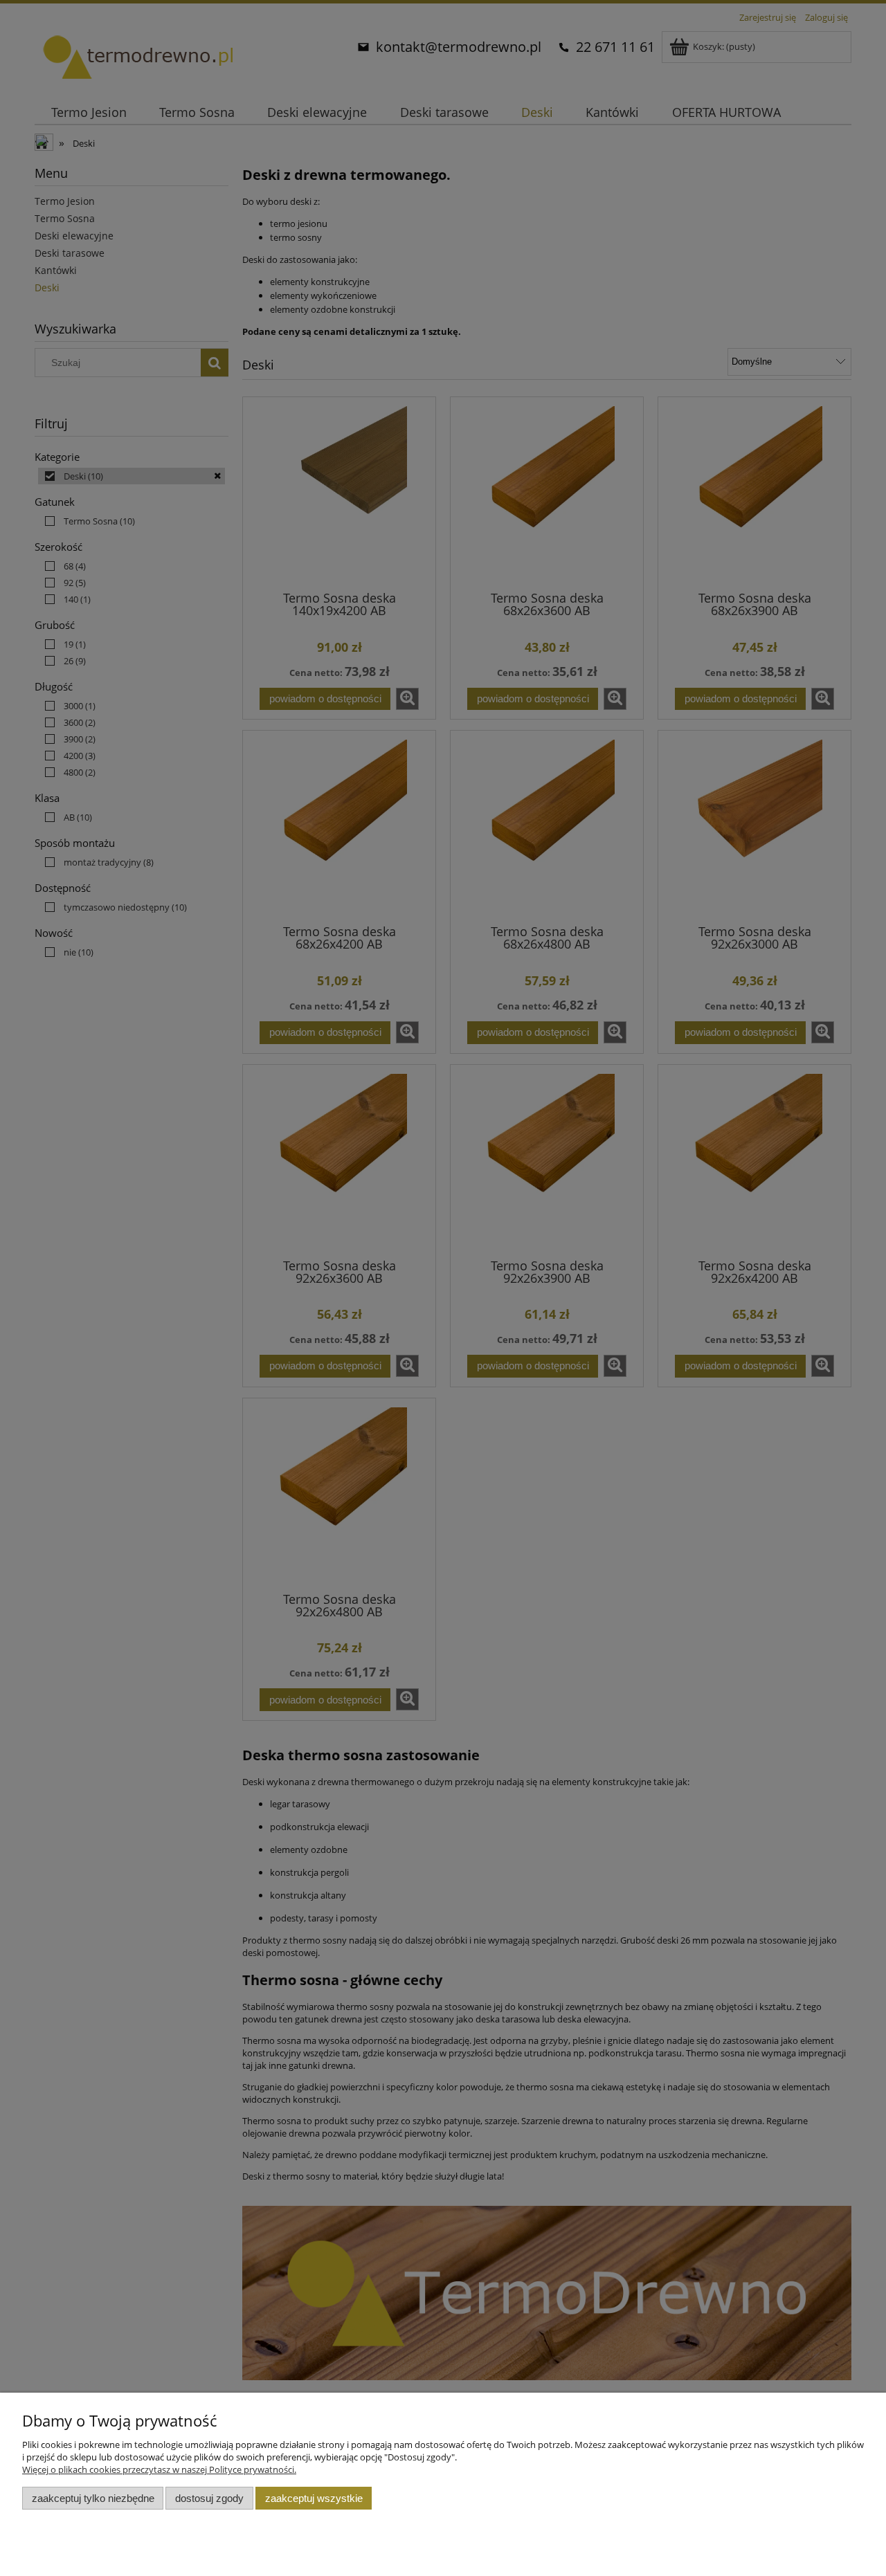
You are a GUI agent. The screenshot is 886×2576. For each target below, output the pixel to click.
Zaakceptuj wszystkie (314, 2498)
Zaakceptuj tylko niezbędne (93, 2498)
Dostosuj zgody (209, 2498)
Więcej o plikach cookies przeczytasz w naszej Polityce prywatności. (159, 2469)
